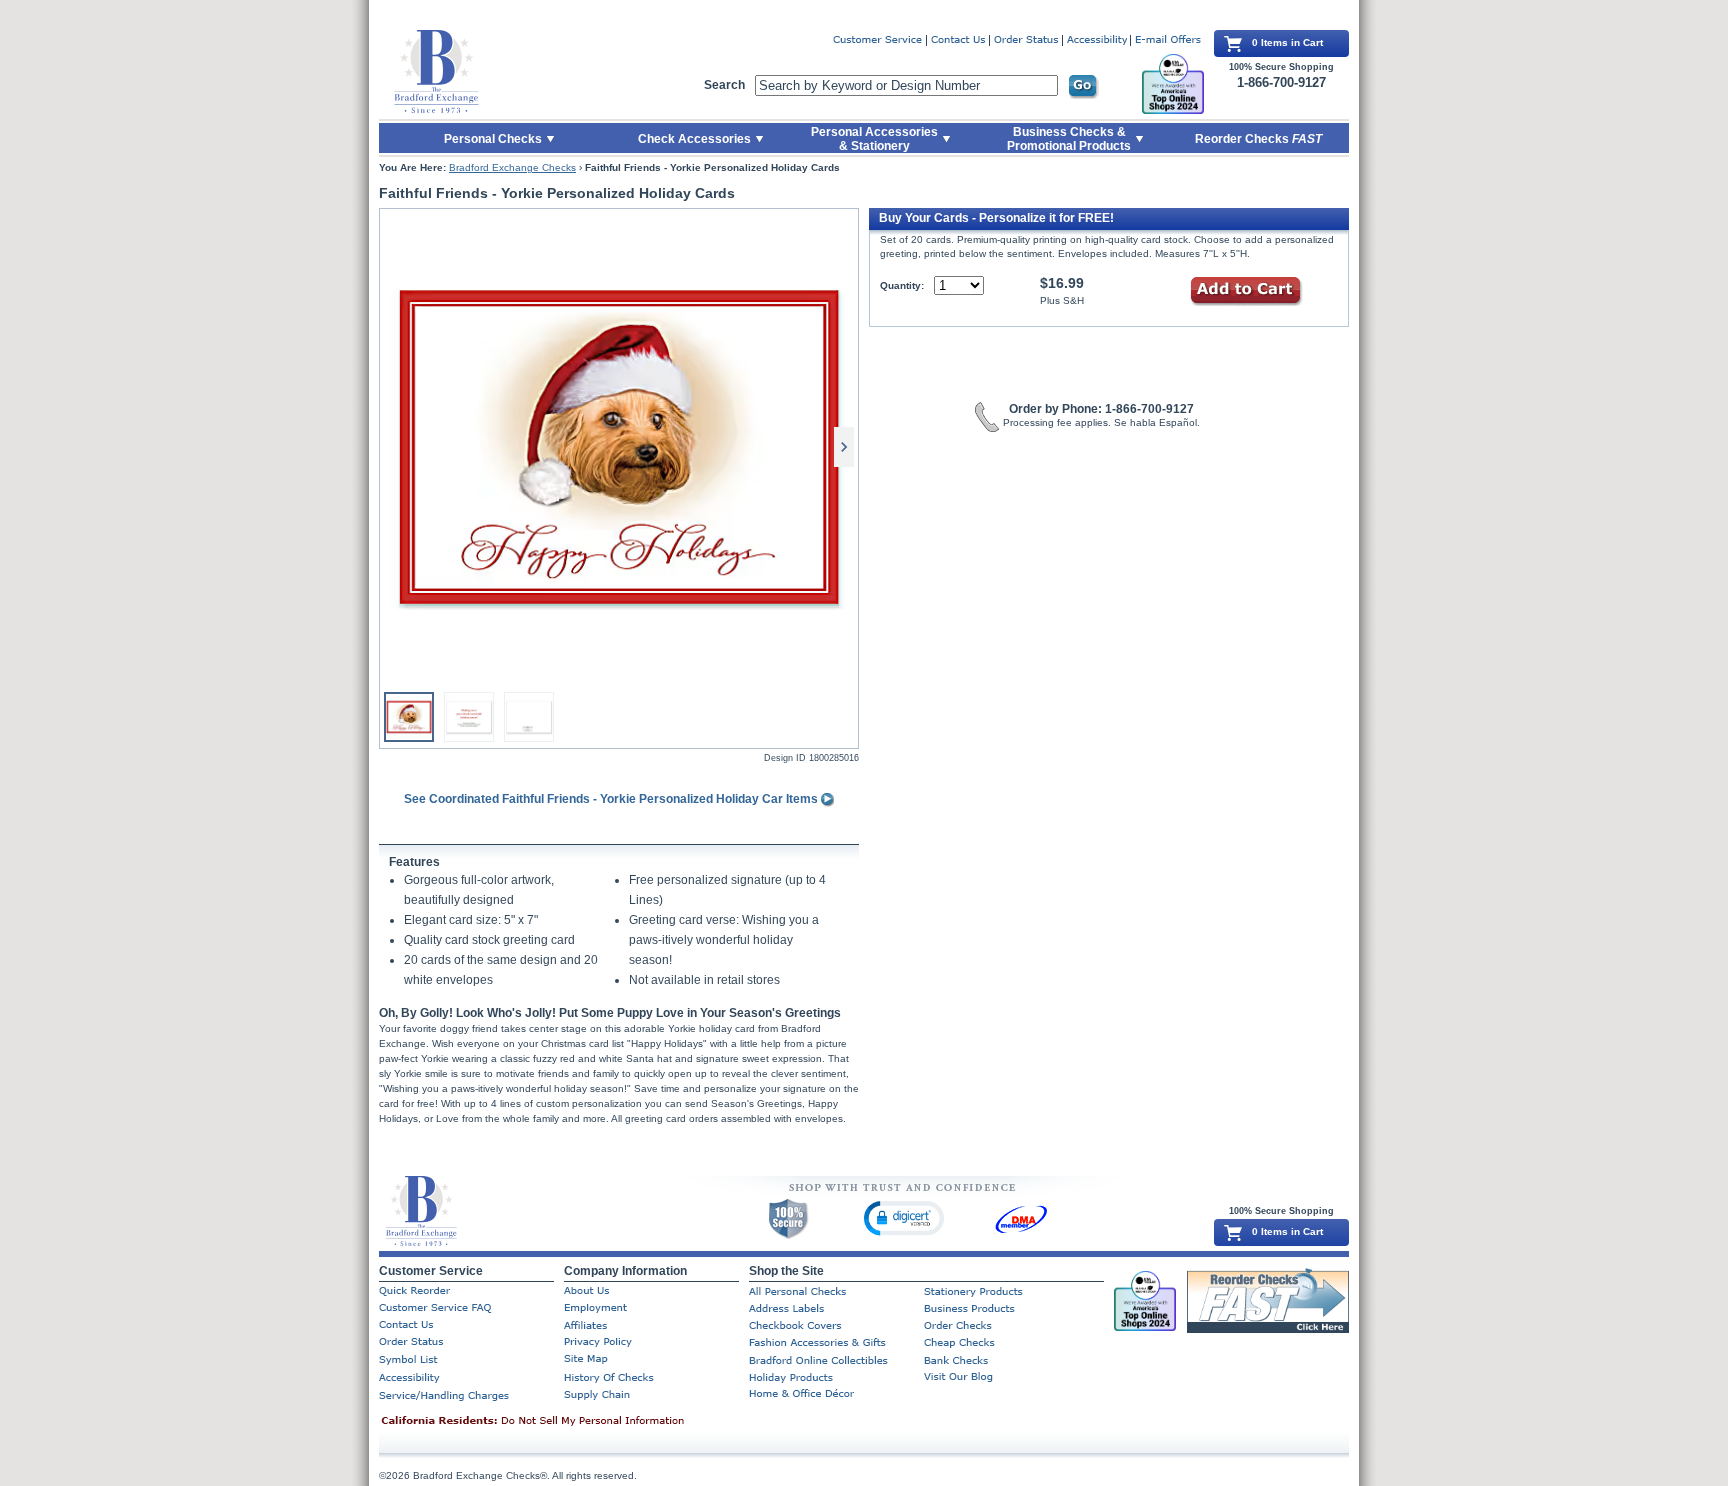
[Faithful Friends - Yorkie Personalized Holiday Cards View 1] (619, 447)
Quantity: (902, 285)
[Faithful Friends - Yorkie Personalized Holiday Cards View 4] (529, 717)
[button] (904, 1217)
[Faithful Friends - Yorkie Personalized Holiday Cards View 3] (469, 717)
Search (724, 85)
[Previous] (394, 447)
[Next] (844, 447)
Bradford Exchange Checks (512, 167)
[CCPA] (564, 1422)
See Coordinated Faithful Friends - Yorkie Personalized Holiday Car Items (612, 799)
